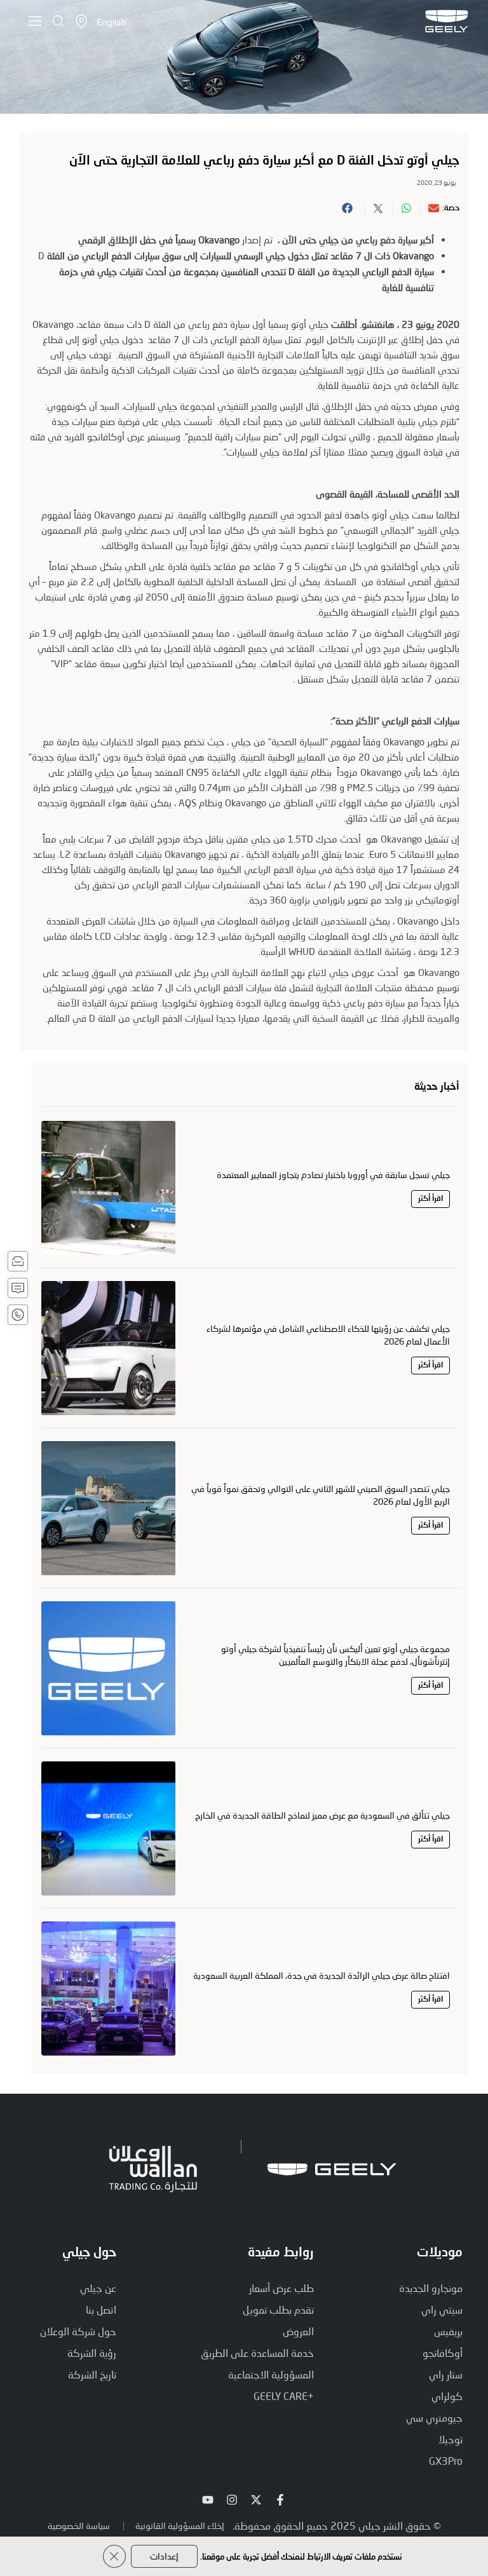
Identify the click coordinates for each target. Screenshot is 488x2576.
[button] (429, 208)
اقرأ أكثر (430, 1199)
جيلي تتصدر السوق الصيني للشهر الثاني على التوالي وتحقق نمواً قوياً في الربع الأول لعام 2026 (321, 1495)
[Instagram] (232, 2500)
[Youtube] (208, 2500)
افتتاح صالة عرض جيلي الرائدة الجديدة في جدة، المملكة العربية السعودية (322, 1975)
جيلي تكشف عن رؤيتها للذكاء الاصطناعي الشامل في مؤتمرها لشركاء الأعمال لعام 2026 (328, 1335)
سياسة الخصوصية (79, 2525)
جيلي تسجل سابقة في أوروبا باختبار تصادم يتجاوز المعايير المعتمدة (333, 1175)
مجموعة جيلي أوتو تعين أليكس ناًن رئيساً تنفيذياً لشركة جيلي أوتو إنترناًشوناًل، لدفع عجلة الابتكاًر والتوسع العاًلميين (335, 1655)
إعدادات (164, 2556)
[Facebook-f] (280, 2500)
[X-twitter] (256, 2500)
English (111, 22)
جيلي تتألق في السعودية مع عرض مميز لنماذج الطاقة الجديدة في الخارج (322, 1815)
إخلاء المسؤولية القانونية (180, 2525)
